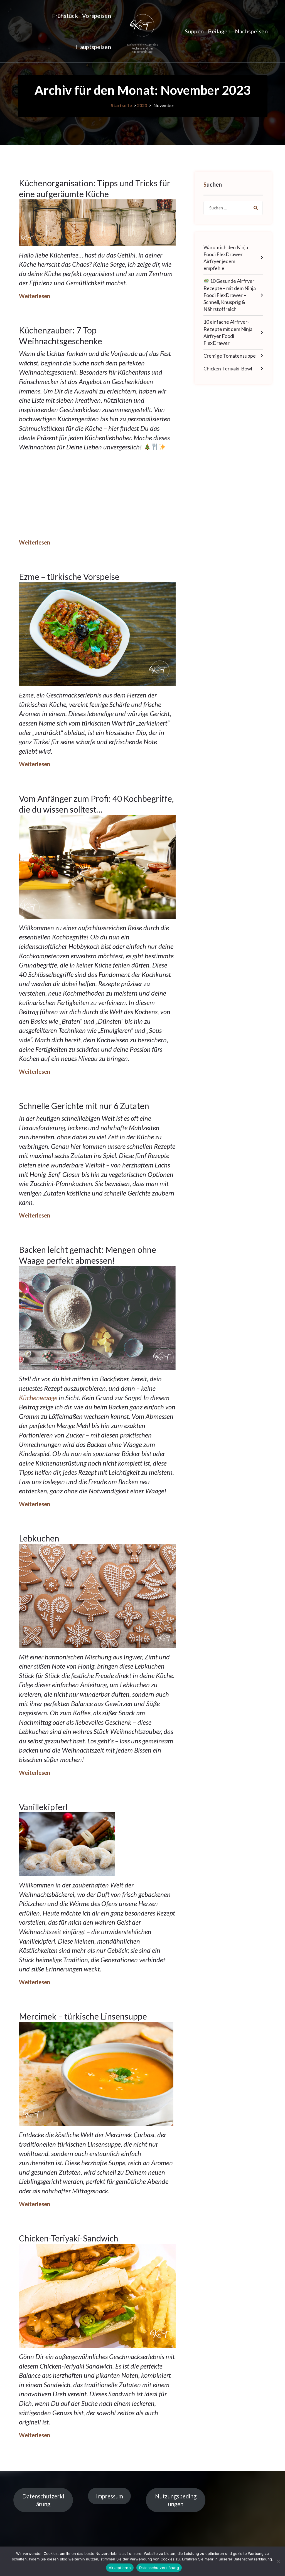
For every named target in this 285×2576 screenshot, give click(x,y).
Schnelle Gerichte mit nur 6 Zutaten (84, 1106)
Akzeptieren (120, 2568)
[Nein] (278, 2561)
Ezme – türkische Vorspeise (69, 576)
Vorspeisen (97, 16)
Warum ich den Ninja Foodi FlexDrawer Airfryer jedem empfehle (226, 258)
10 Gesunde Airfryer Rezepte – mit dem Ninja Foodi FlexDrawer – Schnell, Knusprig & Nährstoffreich (230, 295)
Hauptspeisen (93, 47)
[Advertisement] (97, 495)
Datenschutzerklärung (43, 2500)
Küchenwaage (39, 1398)
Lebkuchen (39, 1538)
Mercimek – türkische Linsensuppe (83, 2016)
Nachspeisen (251, 31)
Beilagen (219, 31)
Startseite (121, 105)
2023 (142, 105)
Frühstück (65, 16)
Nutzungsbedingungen (176, 2500)
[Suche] (256, 208)
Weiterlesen (35, 296)
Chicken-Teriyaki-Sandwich (69, 2238)
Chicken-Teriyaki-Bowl (228, 368)
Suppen (194, 31)
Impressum (110, 2496)
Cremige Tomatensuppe (230, 356)
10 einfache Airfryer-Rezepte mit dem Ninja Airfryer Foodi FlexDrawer (228, 332)
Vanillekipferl (43, 1807)
